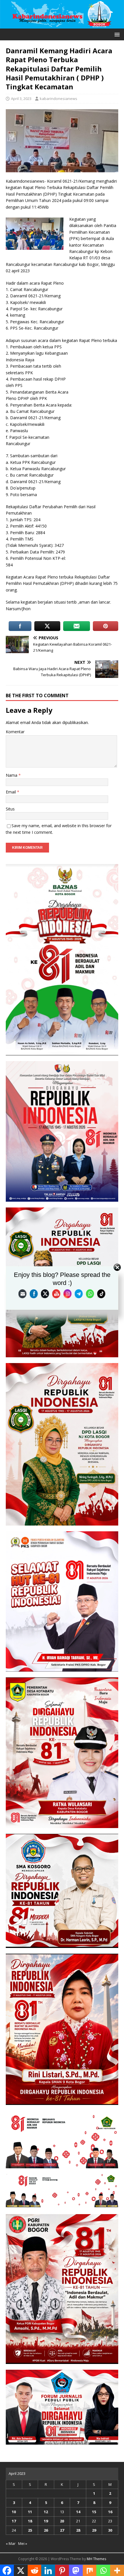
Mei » (23, 2543)
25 (30, 2530)
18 (30, 2521)
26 (46, 2530)
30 (110, 2530)
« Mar (11, 2543)
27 (62, 2530)
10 (14, 2512)
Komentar (15, 732)
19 (46, 2521)
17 (14, 2521)
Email (11, 792)
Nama (12, 775)
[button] (116, 34)
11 (30, 2512)
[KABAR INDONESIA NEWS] (62, 25)
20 (62, 2521)
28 (78, 2530)
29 (94, 2530)
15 (94, 2512)
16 (110, 2512)
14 (78, 2512)
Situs (10, 809)
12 (46, 2512)
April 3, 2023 (21, 99)
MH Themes (96, 2559)
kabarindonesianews (59, 99)
